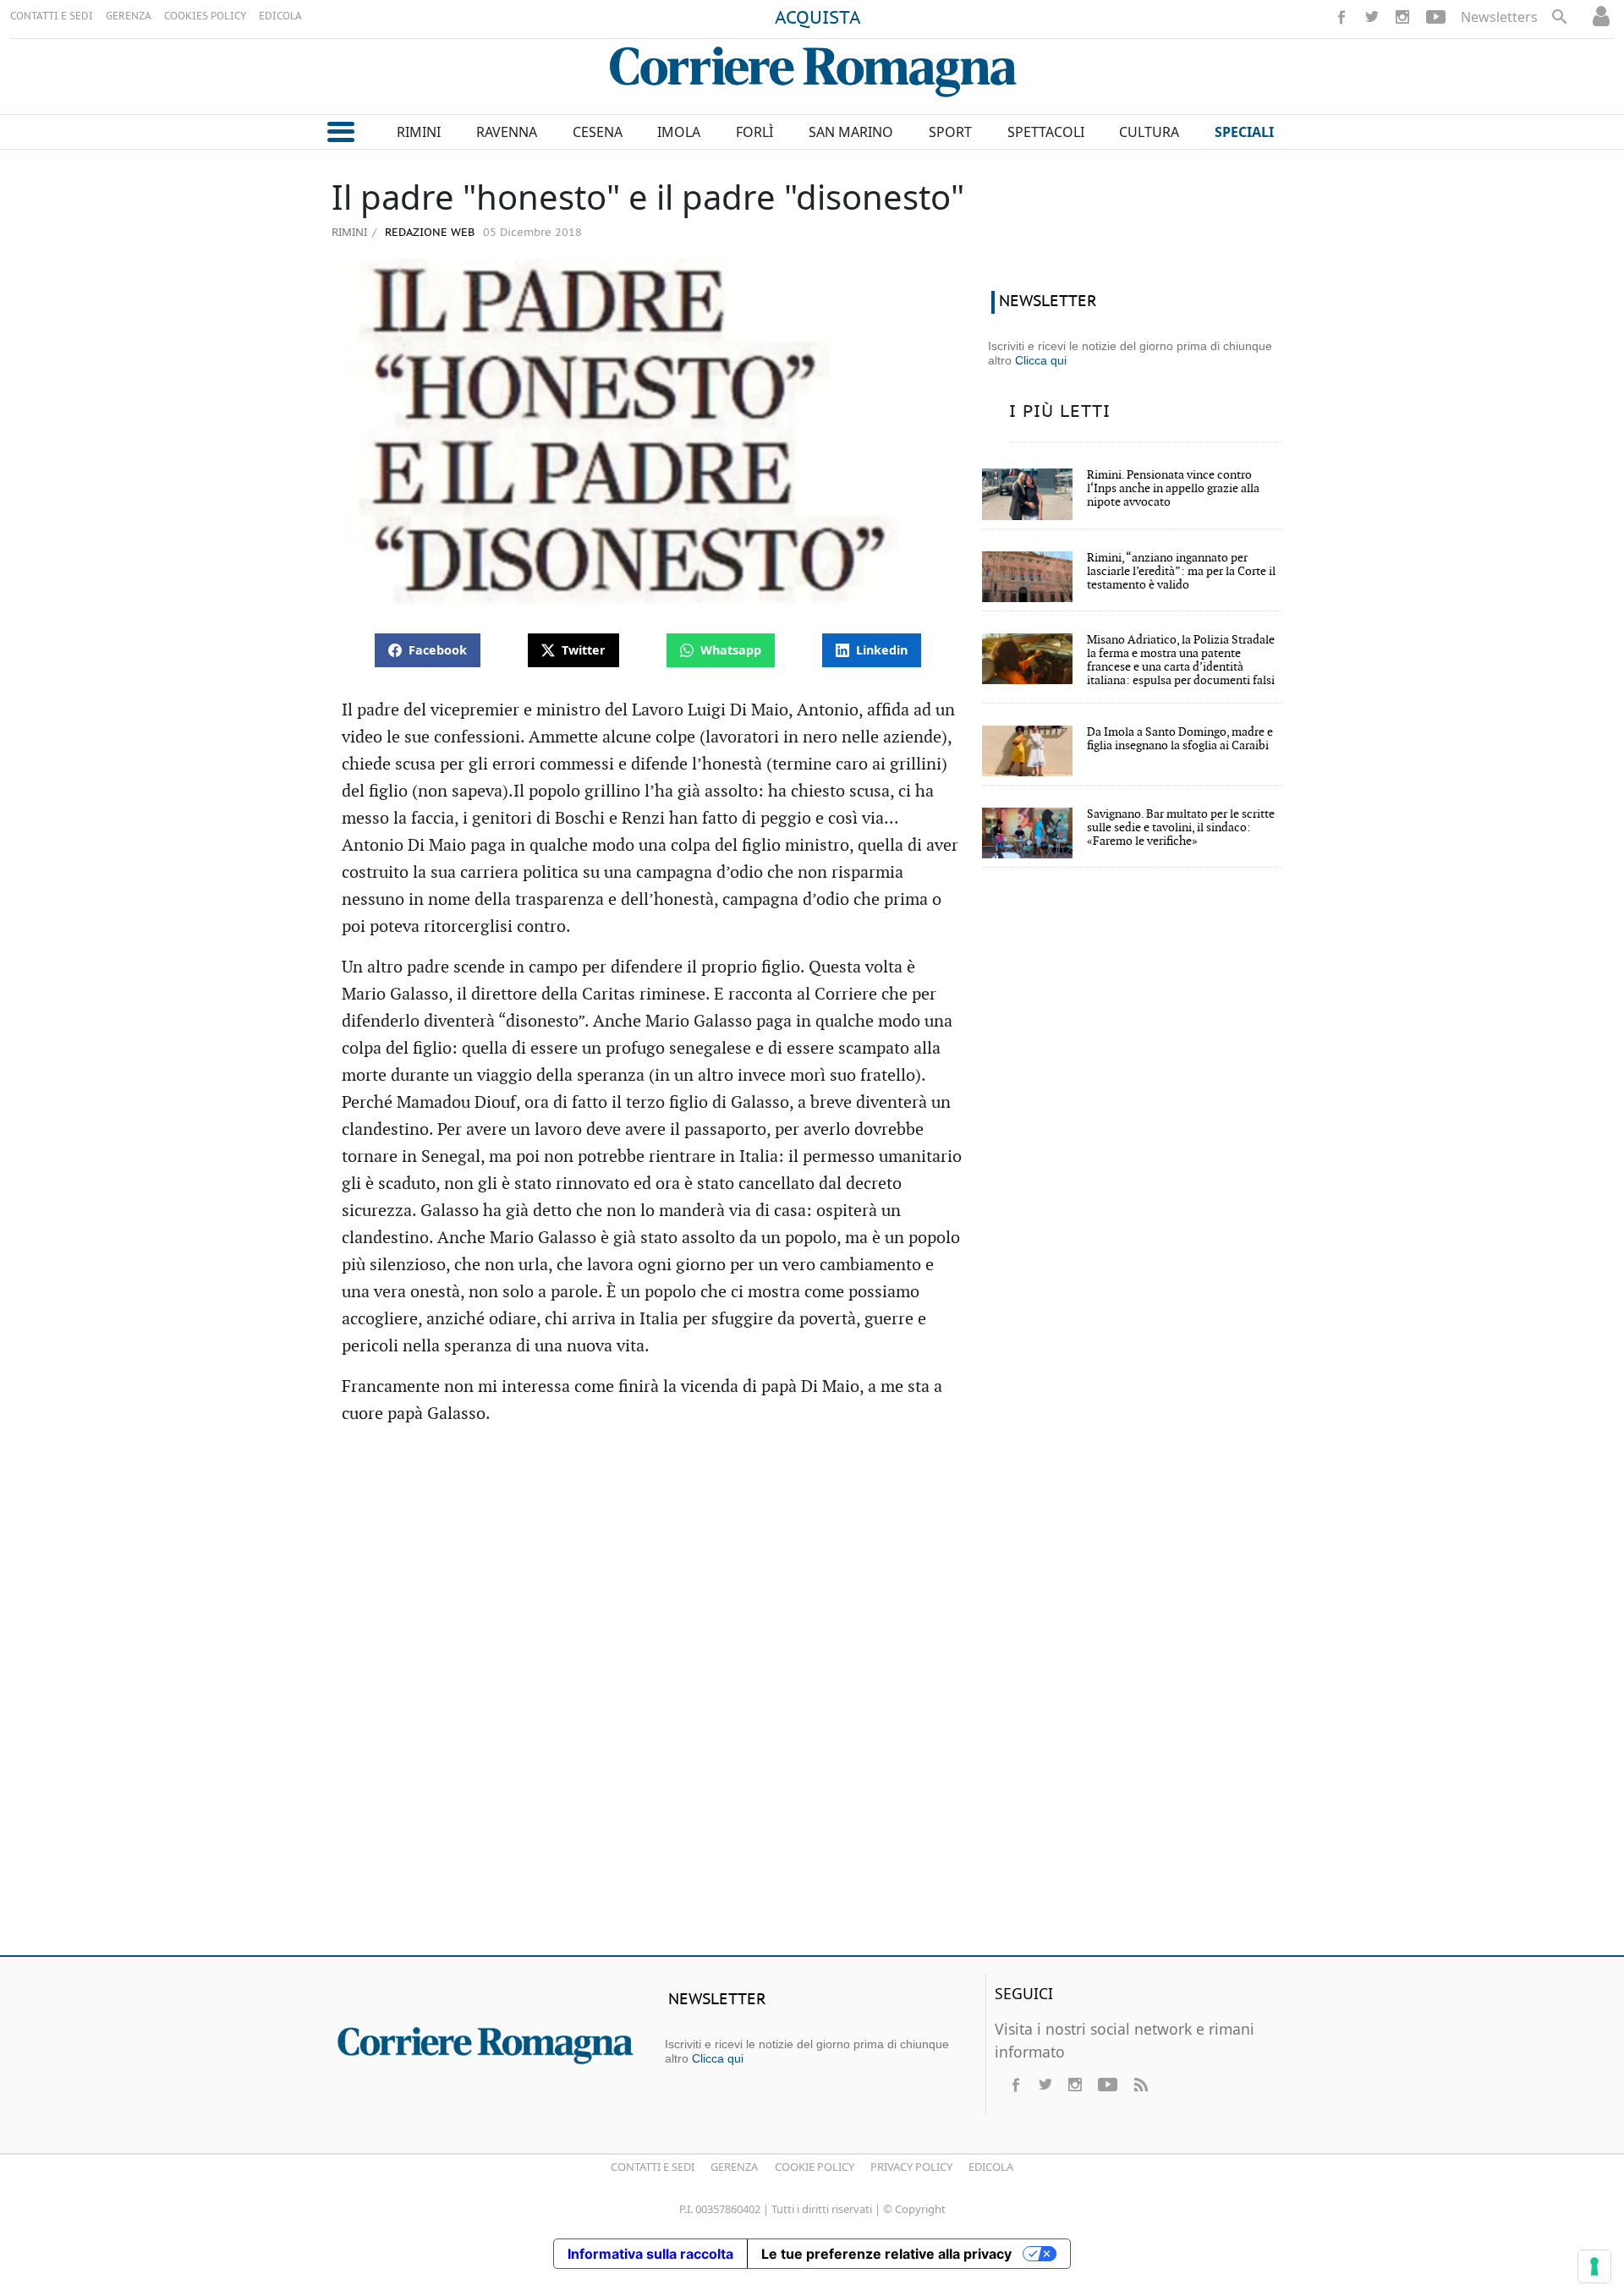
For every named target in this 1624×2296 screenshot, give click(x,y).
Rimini (349, 232)
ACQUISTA (818, 19)
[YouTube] (1436, 17)
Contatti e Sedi (653, 2167)
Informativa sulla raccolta (650, 2254)
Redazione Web (428, 233)
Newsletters (1499, 17)
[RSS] (1140, 2085)
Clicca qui (1041, 360)
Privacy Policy (911, 2167)
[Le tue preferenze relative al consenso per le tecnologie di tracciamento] (1594, 2266)
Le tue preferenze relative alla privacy (886, 2254)
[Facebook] (1341, 17)
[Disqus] (812, 1698)
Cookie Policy (815, 2167)
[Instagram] (1402, 17)
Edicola (991, 2167)
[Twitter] (1372, 17)
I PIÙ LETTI (1060, 412)
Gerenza (734, 2167)
